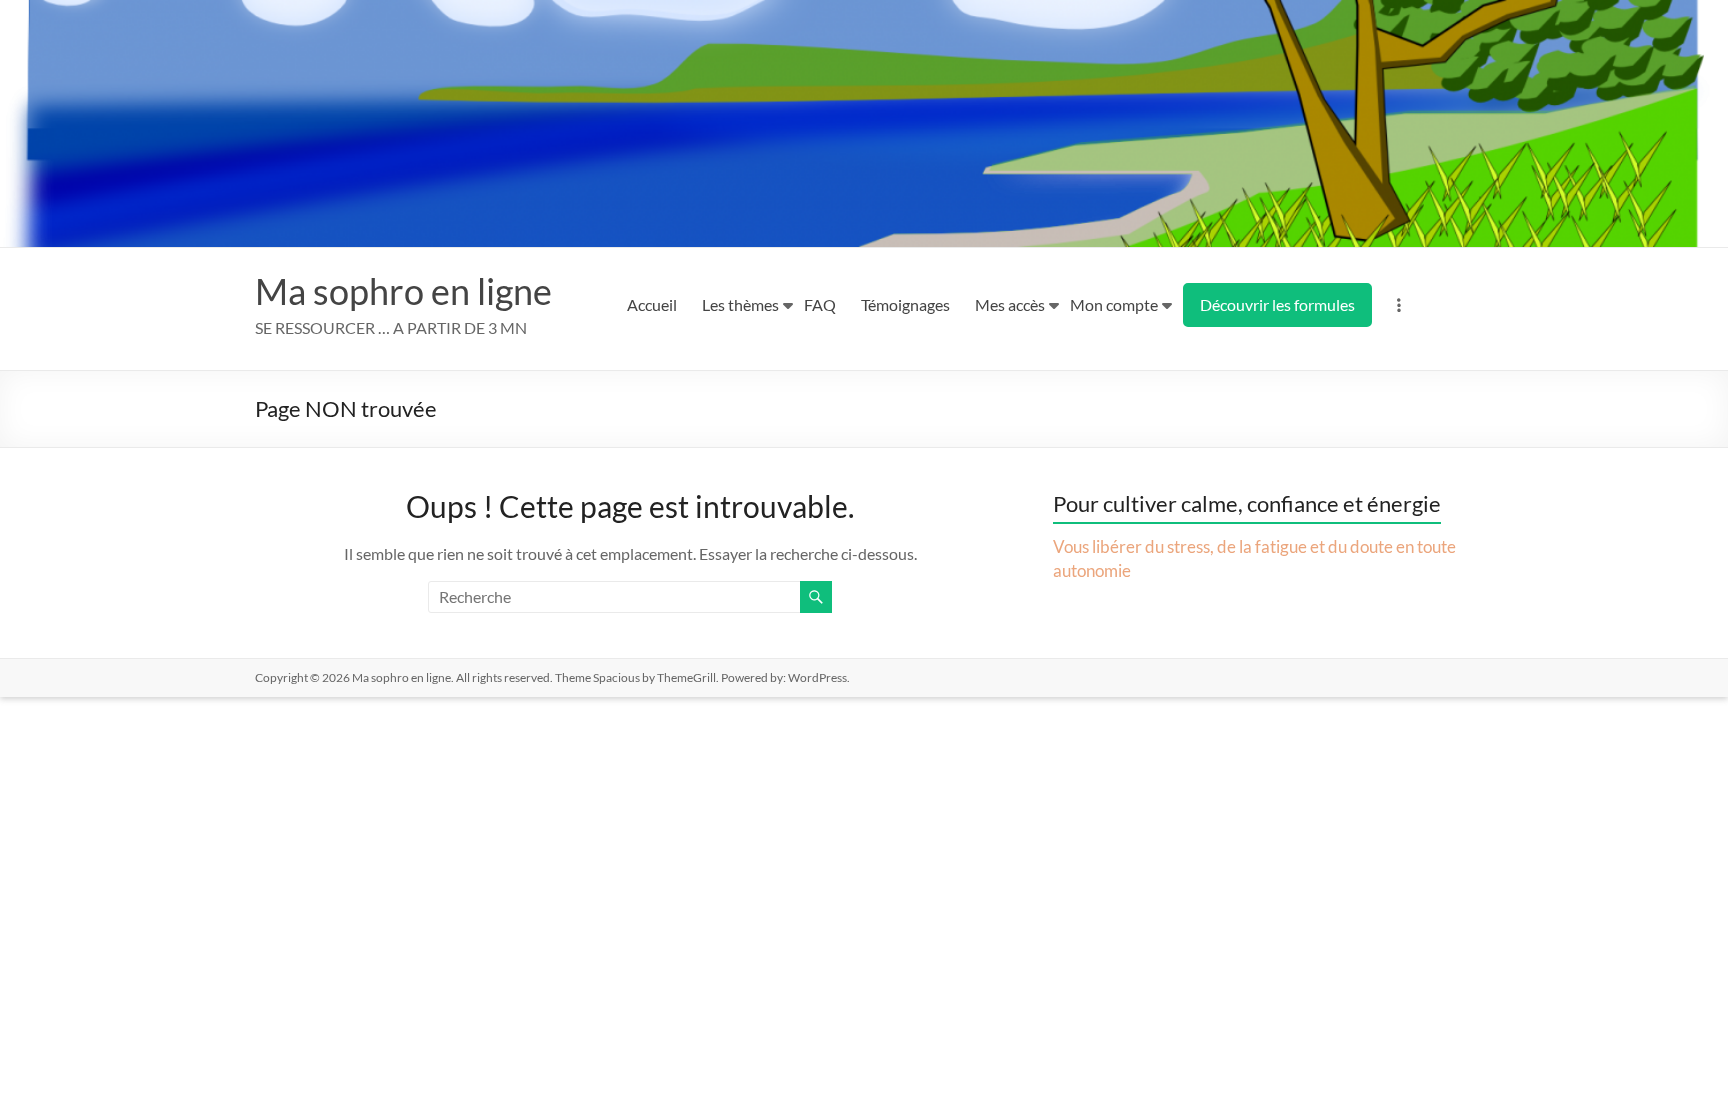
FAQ (820, 304)
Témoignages (905, 304)
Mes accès (1010, 304)
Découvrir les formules (1277, 304)
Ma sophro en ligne (403, 291)
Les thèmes (740, 304)
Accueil (652, 304)
